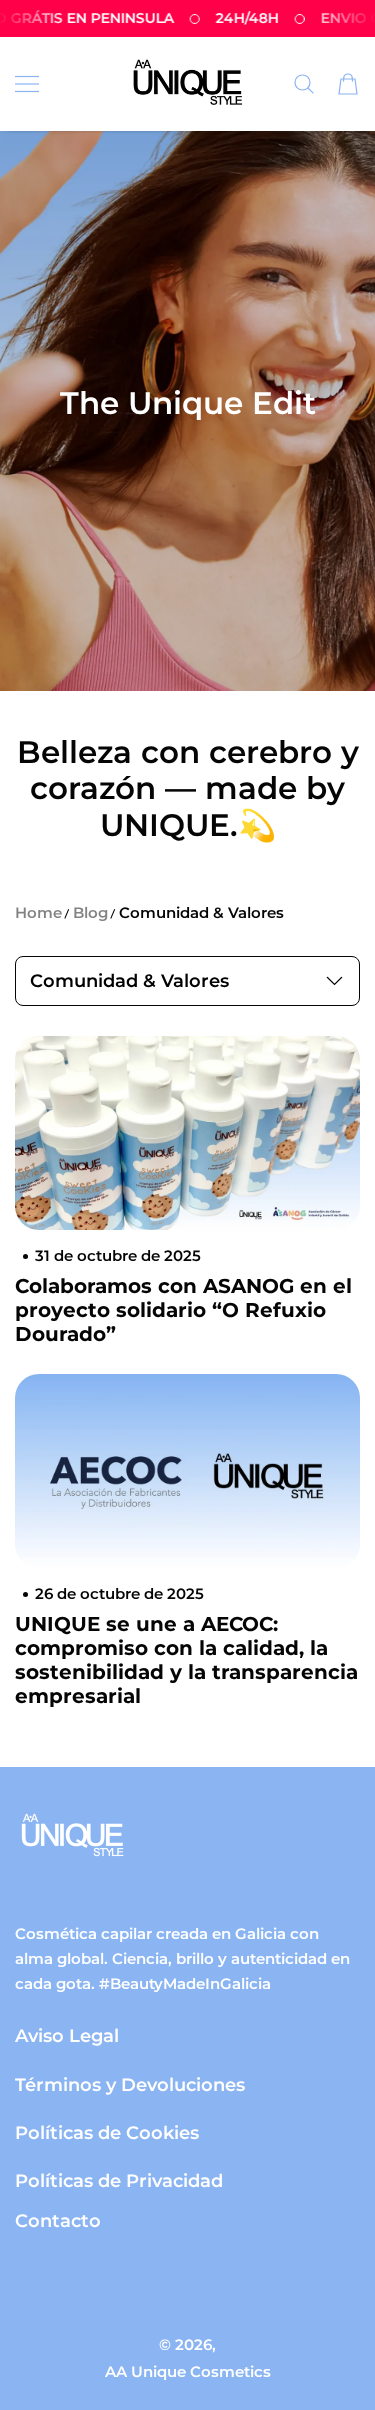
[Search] (304, 84)
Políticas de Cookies (107, 2132)
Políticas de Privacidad (119, 2180)
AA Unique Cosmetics (188, 2371)
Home (38, 912)
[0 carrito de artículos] (348, 84)
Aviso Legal (67, 2035)
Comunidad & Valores (201, 912)
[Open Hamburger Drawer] (27, 84)
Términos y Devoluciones (130, 2084)
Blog (90, 912)
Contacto (58, 2220)
